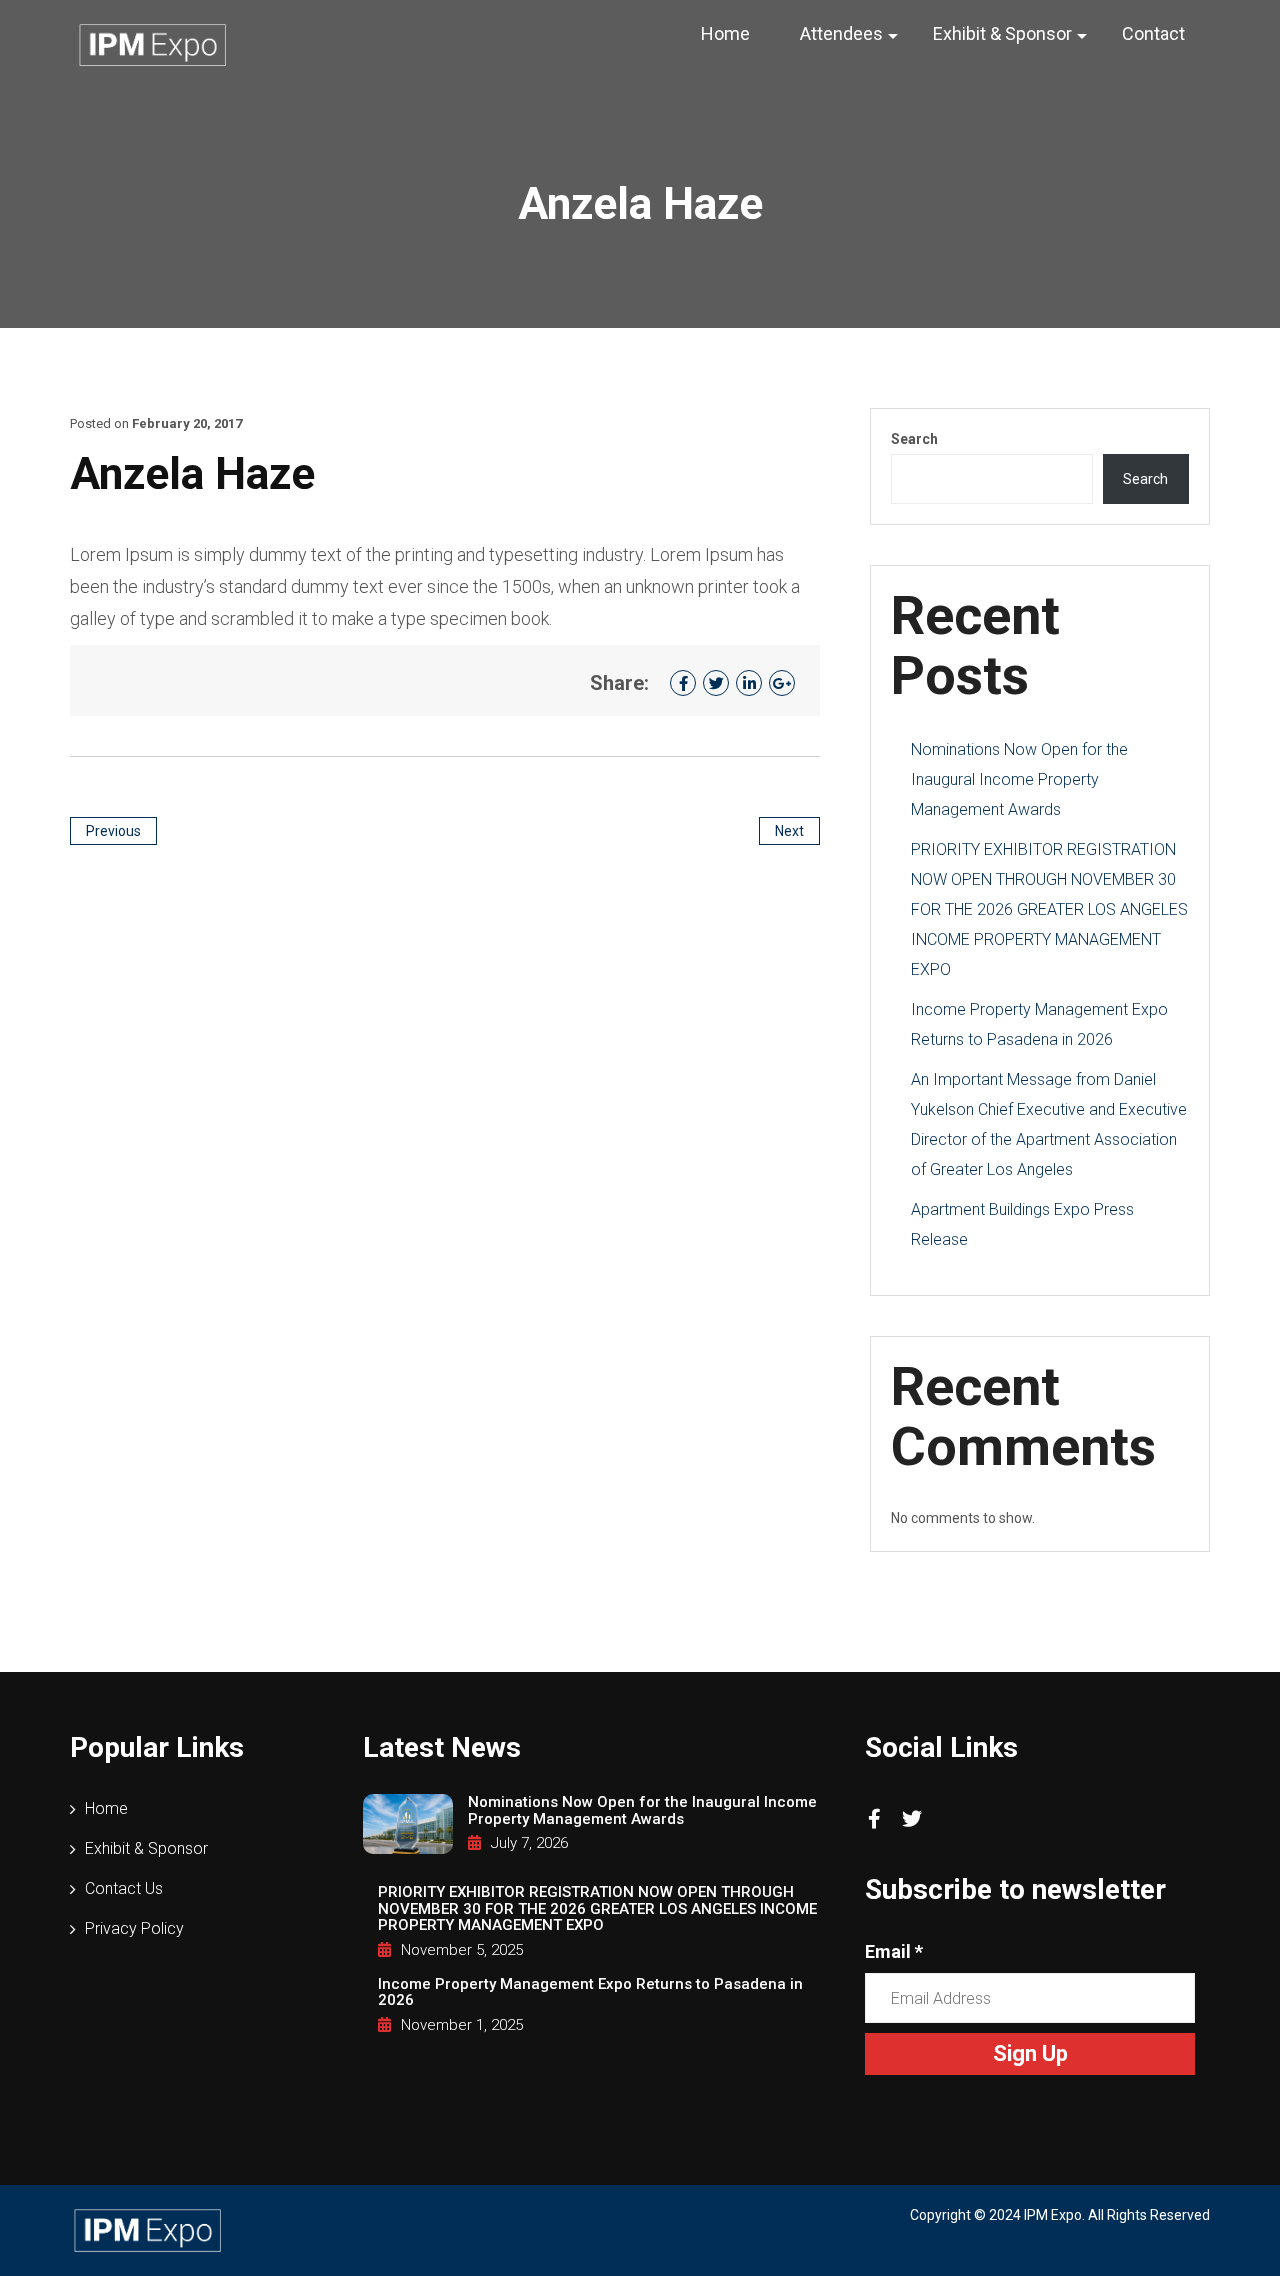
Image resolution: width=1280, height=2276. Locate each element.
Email (894, 1951)
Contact (1153, 33)
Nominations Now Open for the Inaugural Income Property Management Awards (1019, 779)
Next (789, 831)
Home (725, 33)
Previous (113, 831)
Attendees (841, 33)
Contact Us (124, 1888)
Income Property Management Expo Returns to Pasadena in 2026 (590, 1992)
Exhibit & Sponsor (1002, 33)
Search (914, 439)
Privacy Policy (134, 1928)
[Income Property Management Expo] (152, 44)
